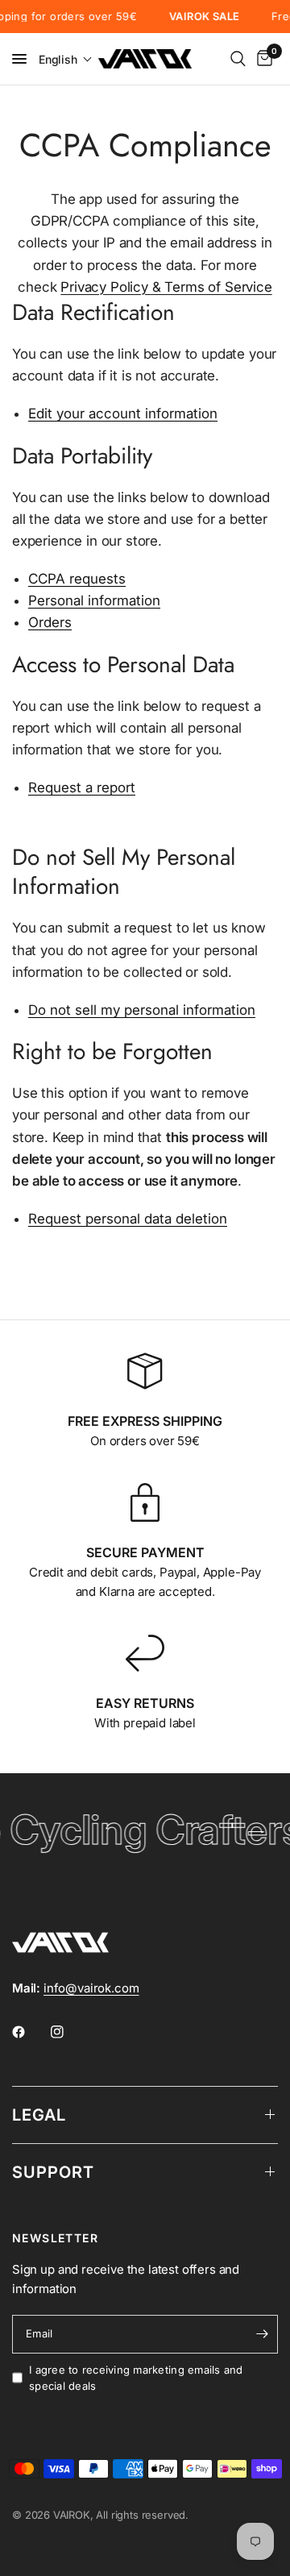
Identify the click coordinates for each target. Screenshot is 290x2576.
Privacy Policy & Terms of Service (166, 287)
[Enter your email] (262, 2334)
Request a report (82, 788)
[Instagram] (68, 2032)
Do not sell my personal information (142, 1011)
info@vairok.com (91, 1988)
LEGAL (39, 2115)
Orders (50, 623)
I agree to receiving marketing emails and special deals (136, 2378)
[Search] (238, 59)
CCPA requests (77, 580)
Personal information (94, 601)
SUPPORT (53, 2172)
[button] (66, 59)
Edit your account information (123, 414)
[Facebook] (30, 2032)
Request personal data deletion (128, 1219)
